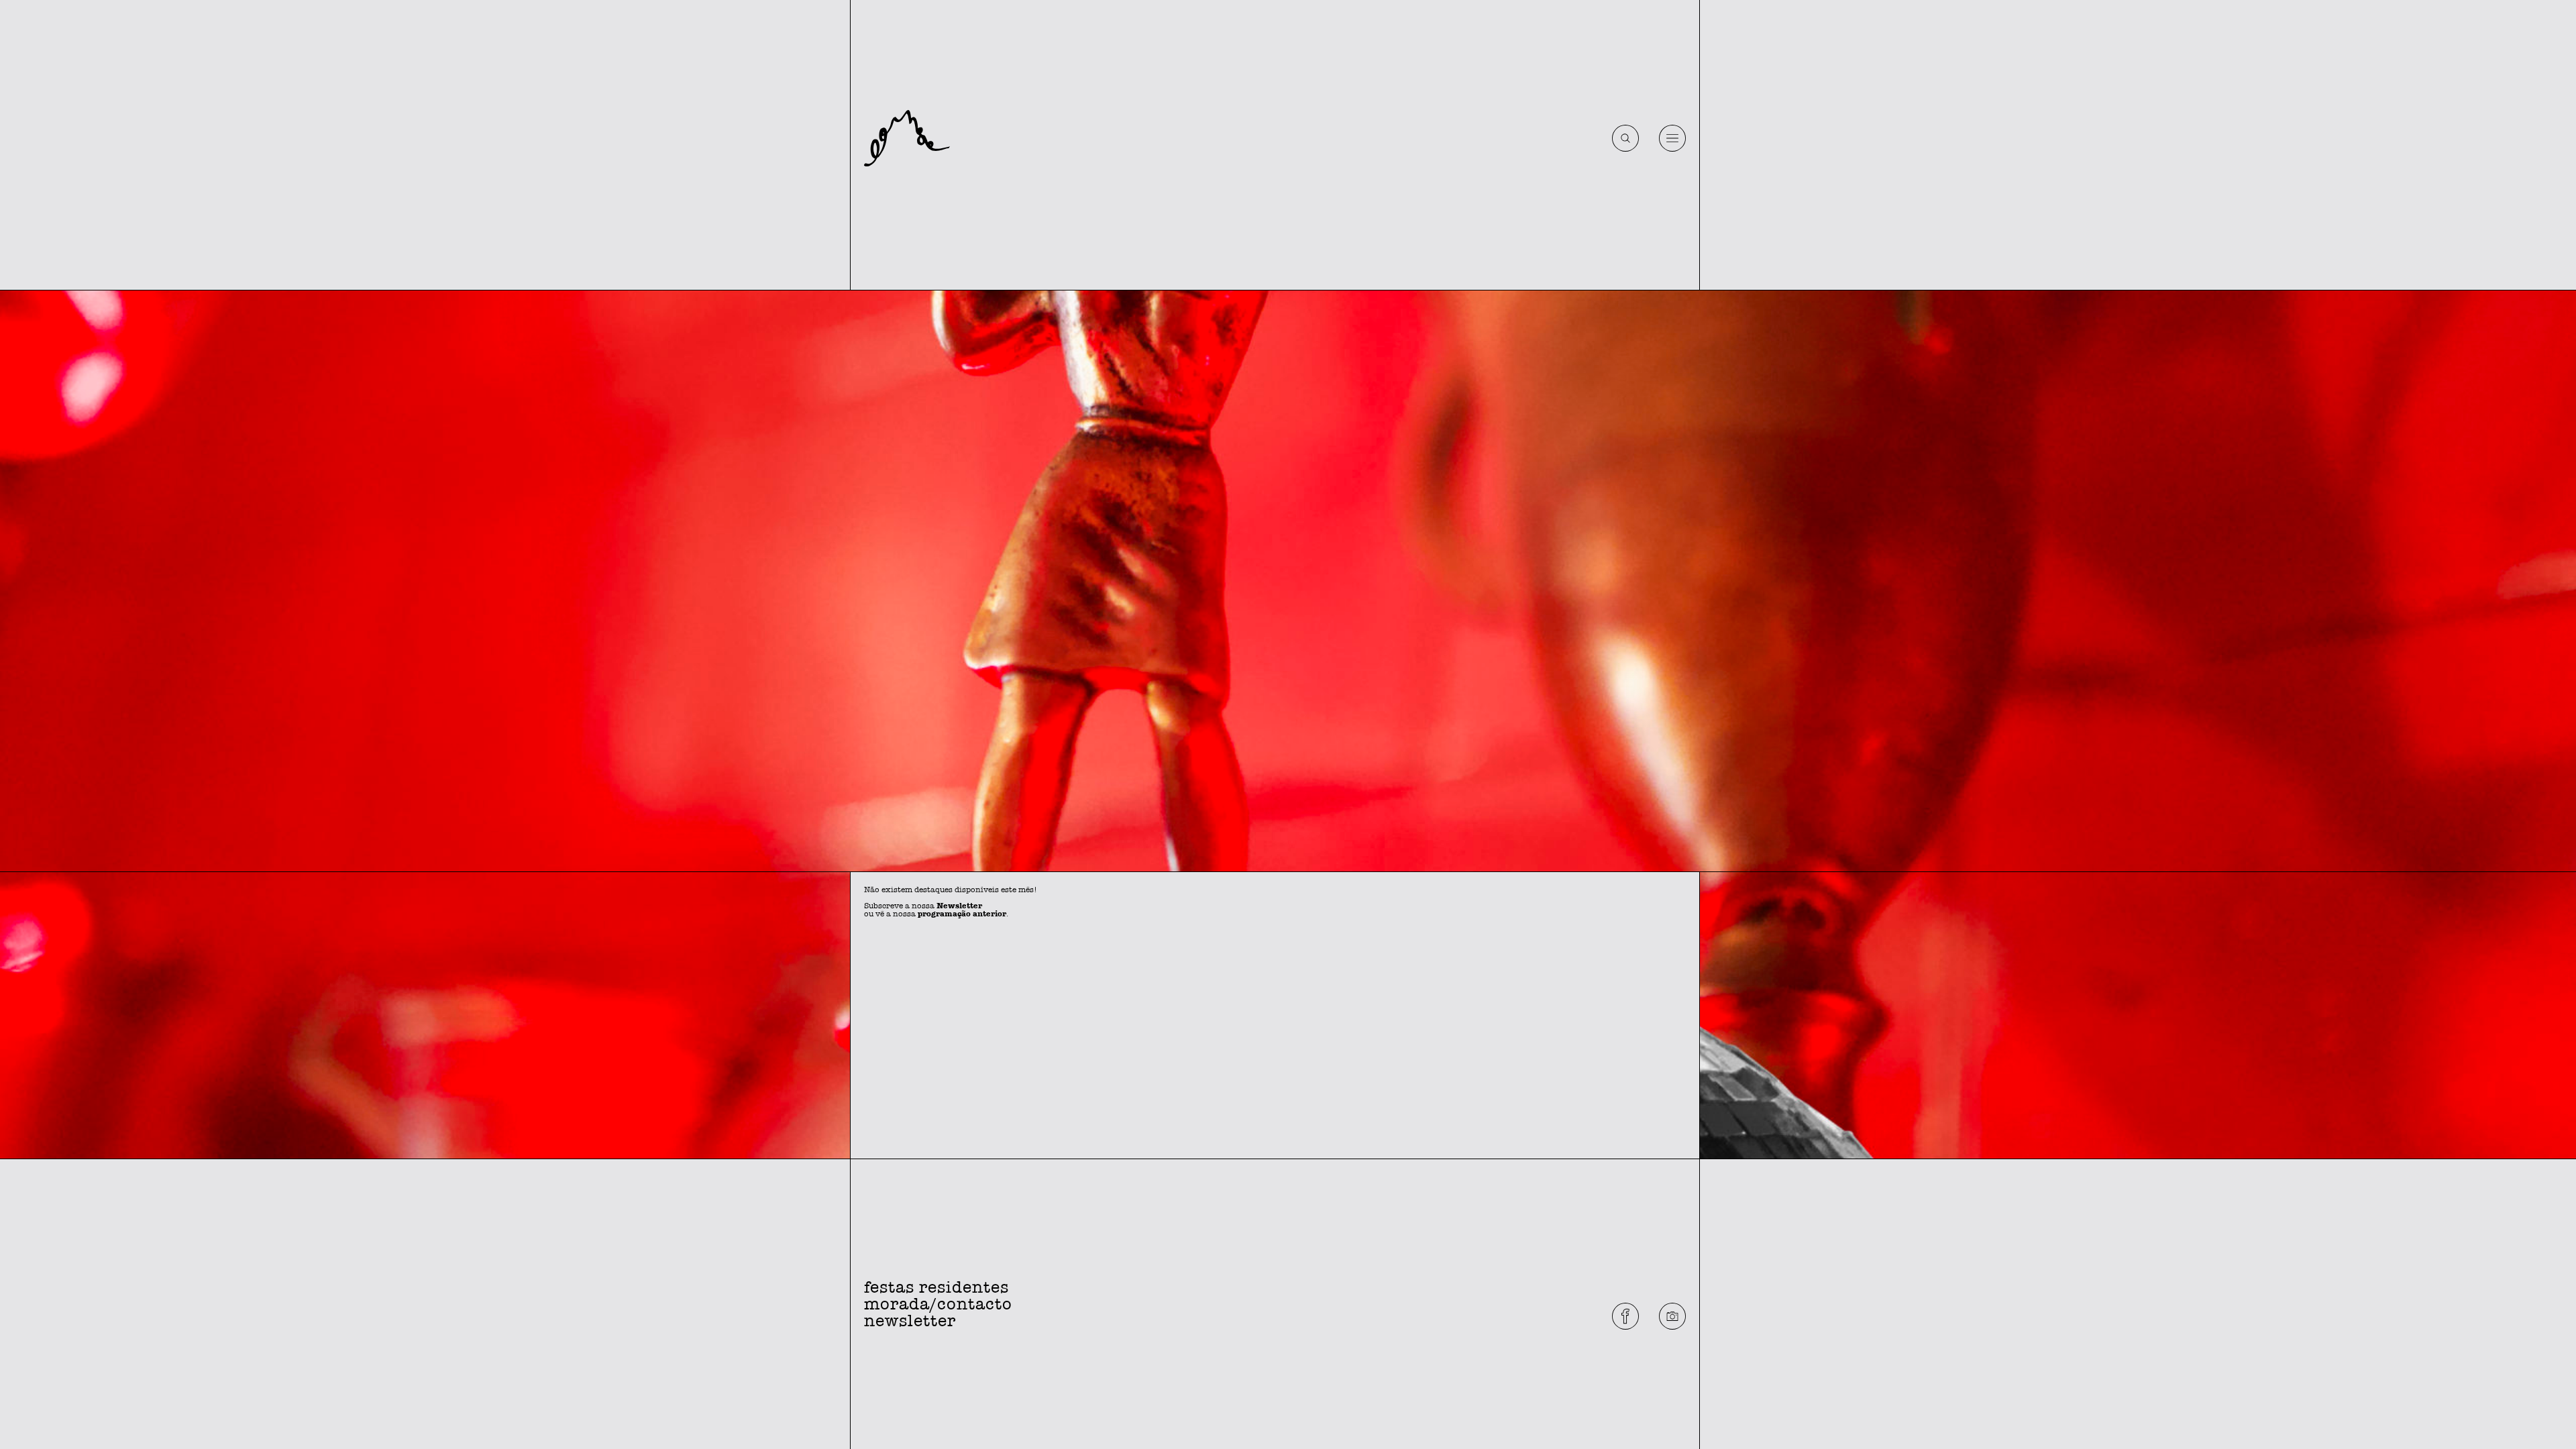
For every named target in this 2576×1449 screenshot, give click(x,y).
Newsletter (959, 906)
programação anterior (962, 914)
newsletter (910, 1321)
